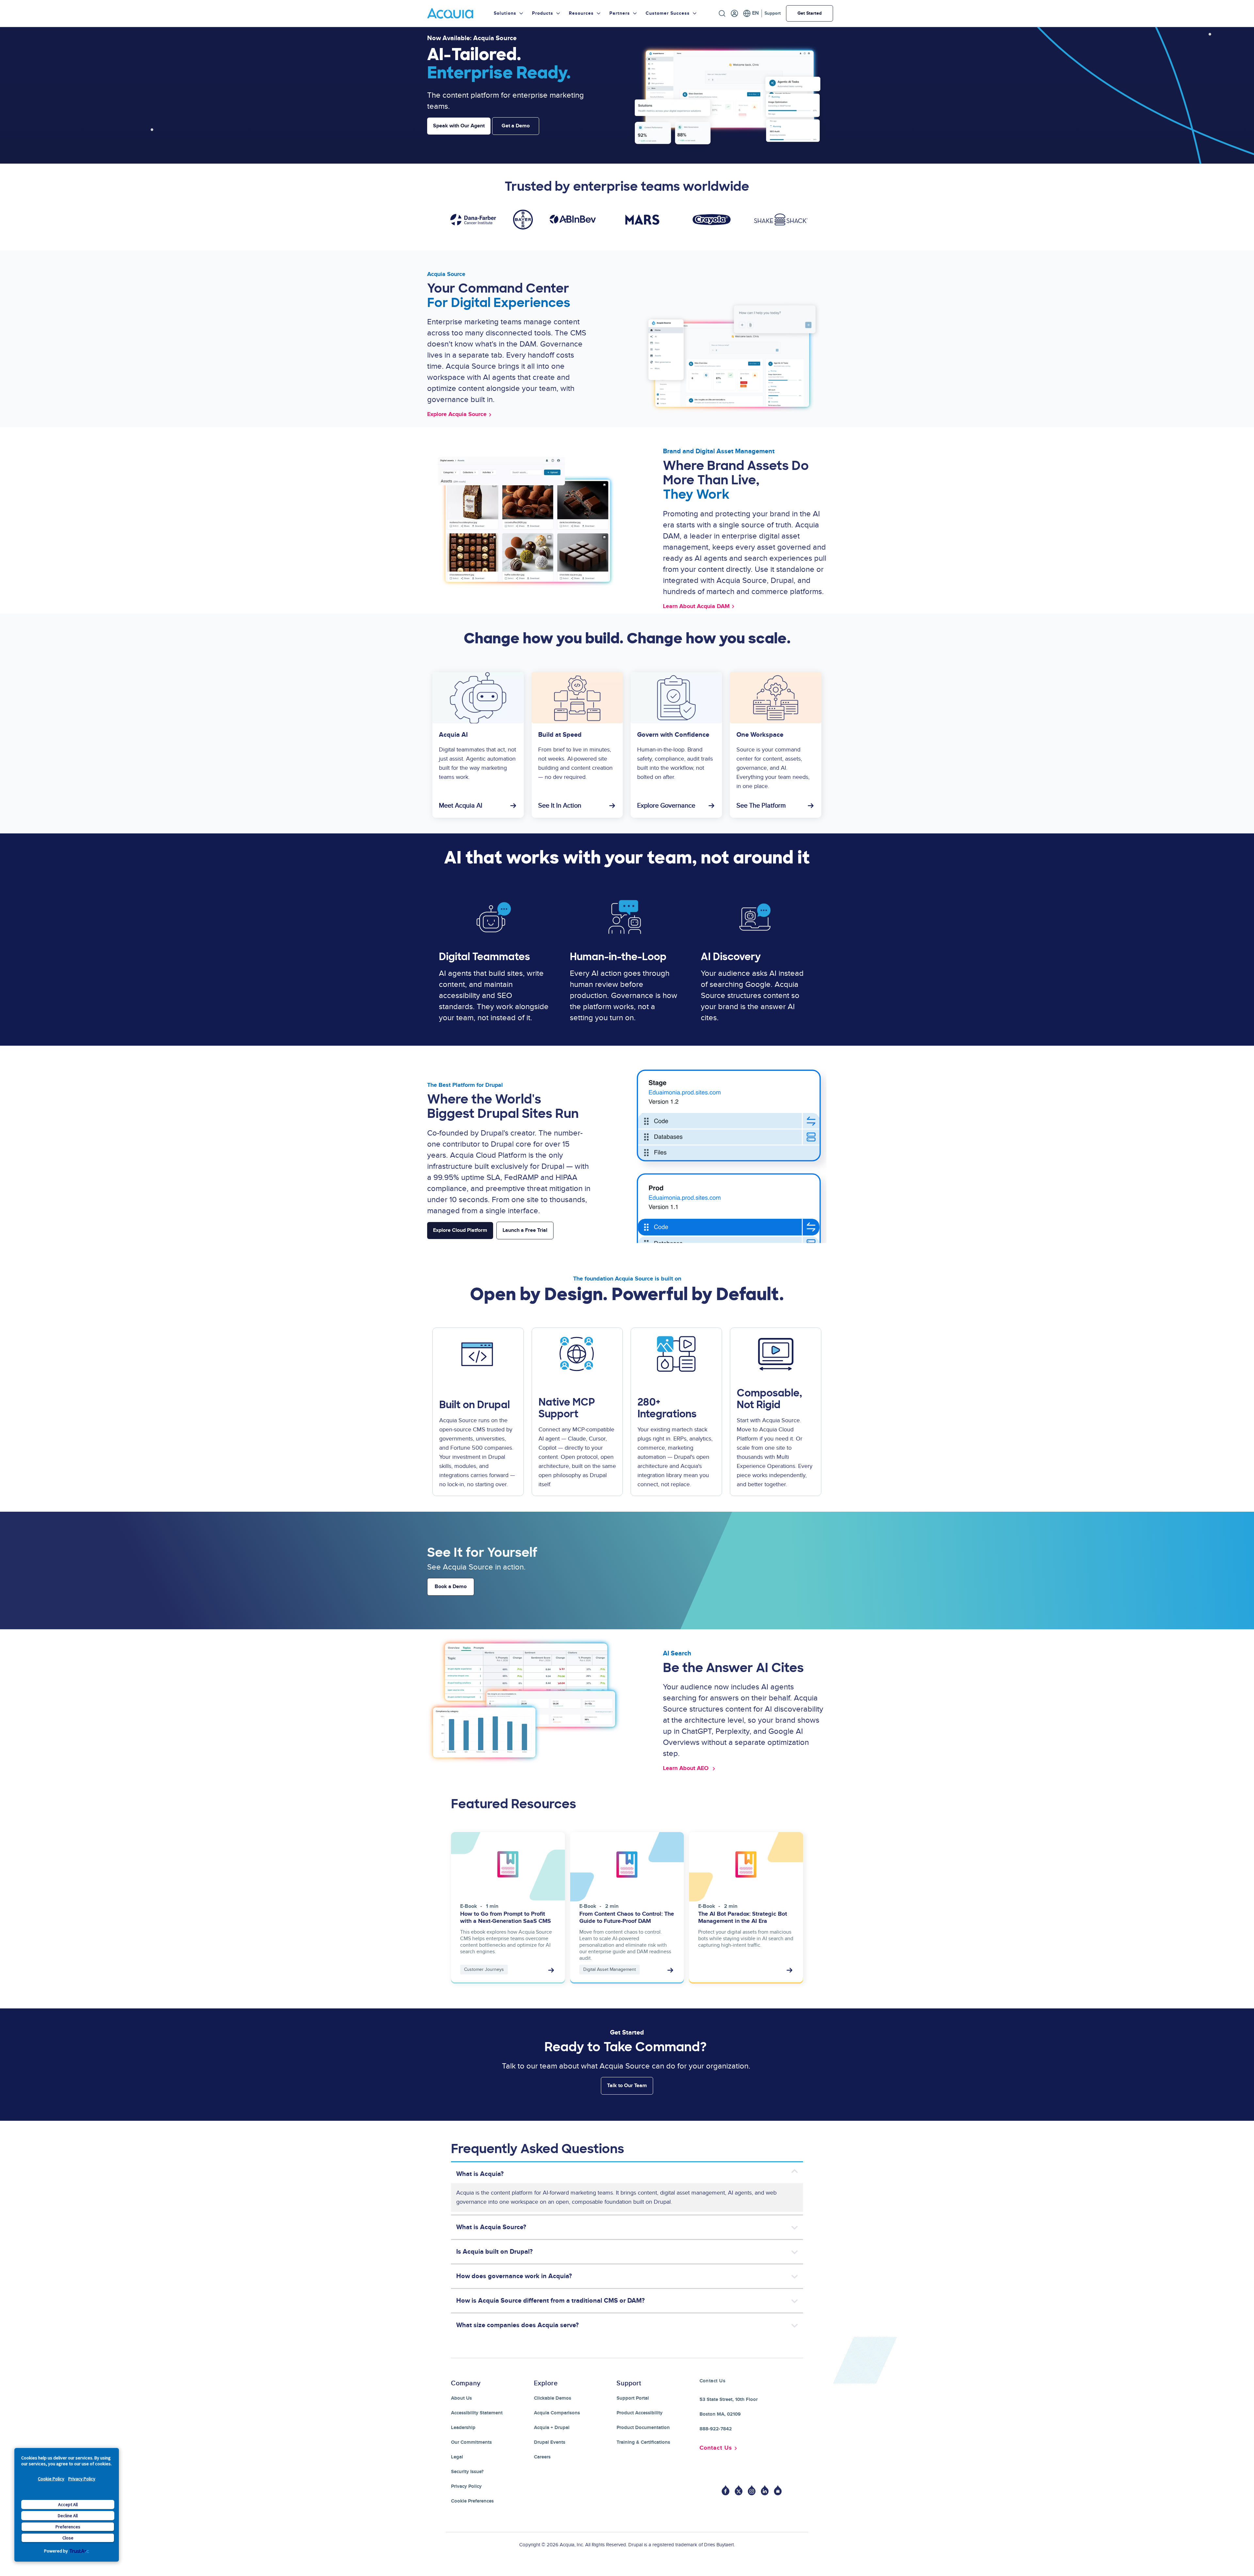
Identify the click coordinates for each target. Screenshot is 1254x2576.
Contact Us (716, 2448)
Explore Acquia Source (457, 414)
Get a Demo (516, 126)
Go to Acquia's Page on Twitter (739, 2490)
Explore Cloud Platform (460, 1230)
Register (734, 13)
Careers (542, 2457)
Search (722, 13)
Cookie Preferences (472, 2501)
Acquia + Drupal (552, 2428)
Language (751, 13)
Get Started (810, 13)
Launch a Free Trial (525, 1230)
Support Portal (633, 2398)
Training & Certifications (643, 2442)
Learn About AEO (687, 1768)
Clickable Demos (553, 2398)
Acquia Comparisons (557, 2413)
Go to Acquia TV (778, 2490)
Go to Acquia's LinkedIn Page (765, 2490)
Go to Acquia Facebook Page (726, 2490)
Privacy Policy (82, 2479)
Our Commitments (471, 2442)
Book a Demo (451, 1587)
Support (773, 13)
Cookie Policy (51, 2479)
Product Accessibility (640, 2413)
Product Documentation (643, 2428)
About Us (461, 2398)
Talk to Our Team (627, 2086)
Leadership (463, 2428)
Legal (457, 2457)
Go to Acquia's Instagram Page (752, 2490)
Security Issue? (467, 2472)
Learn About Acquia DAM (696, 606)
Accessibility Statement (477, 2413)
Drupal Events (550, 2442)
